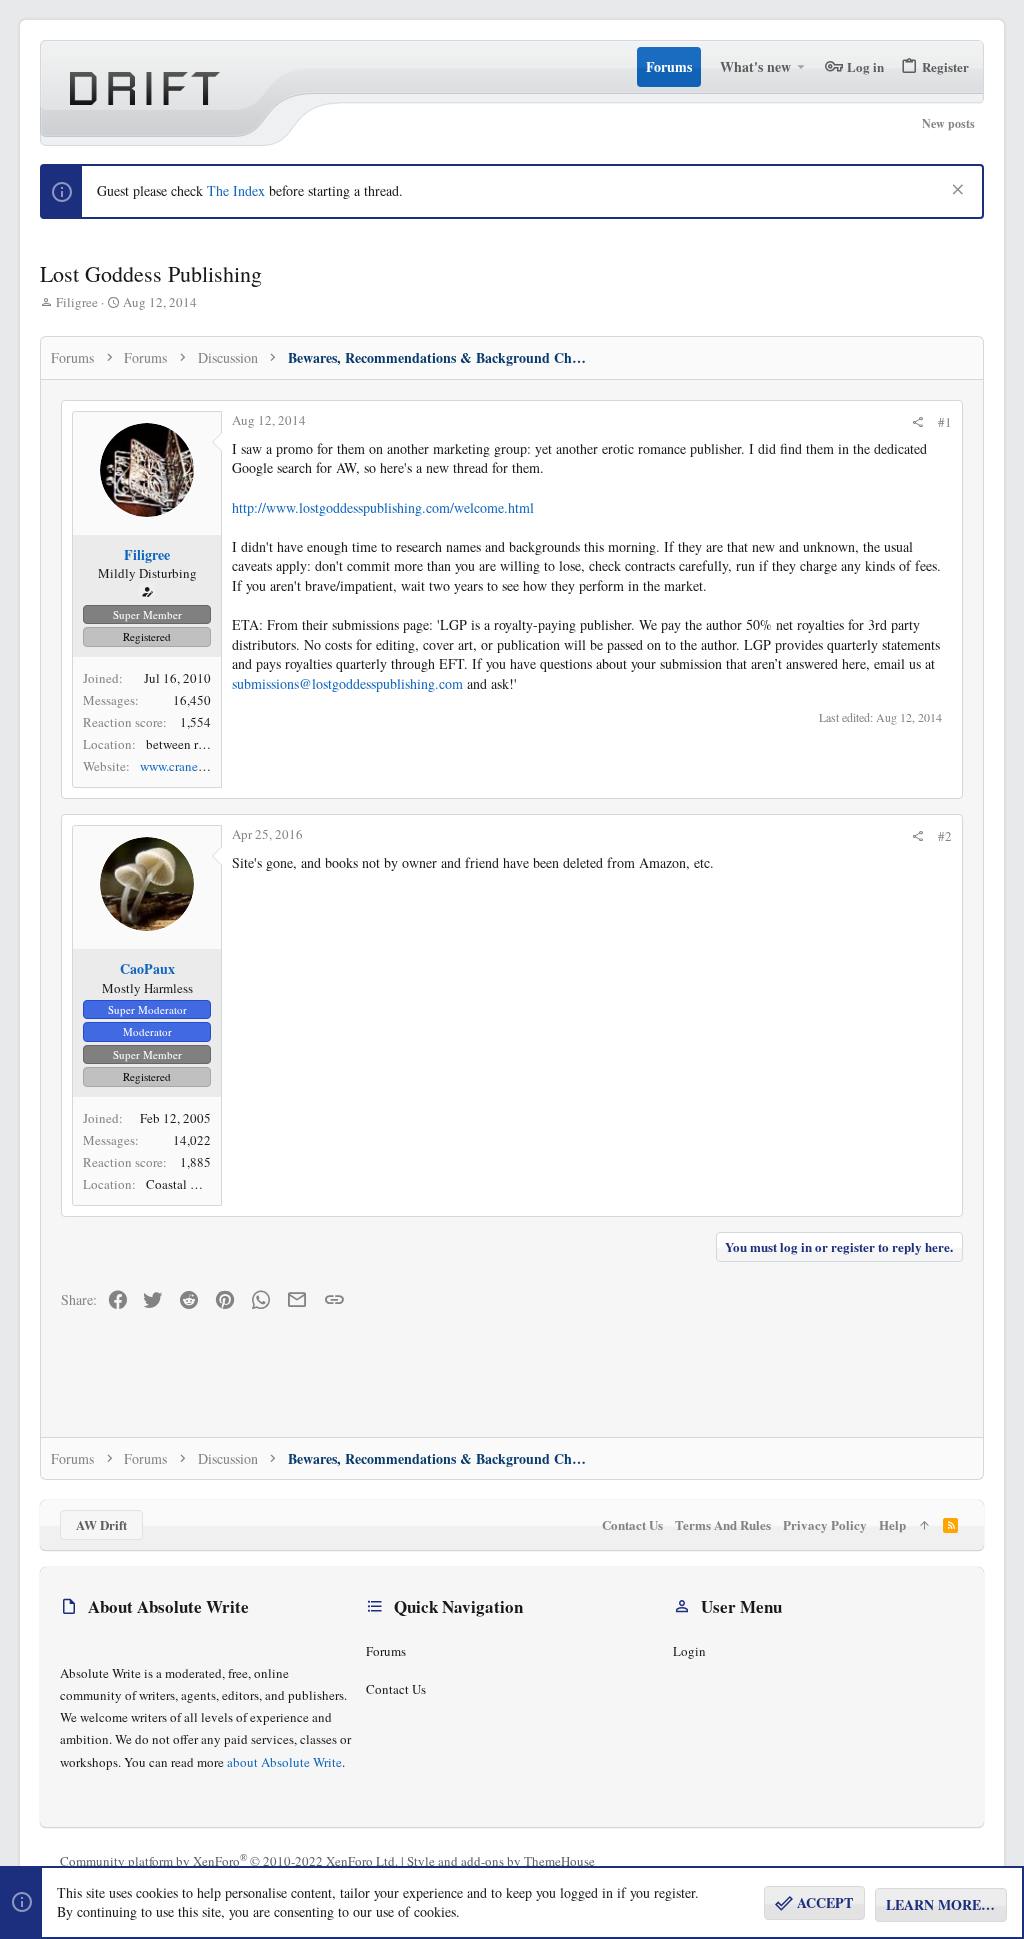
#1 (945, 422)
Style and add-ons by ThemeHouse (501, 1861)
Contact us (396, 1689)
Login (689, 1651)
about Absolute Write (284, 1762)
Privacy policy (825, 1524)
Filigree (77, 302)
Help (892, 1524)
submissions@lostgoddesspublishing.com (347, 683)
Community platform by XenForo (229, 1861)
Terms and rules (723, 1524)
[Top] (924, 1525)
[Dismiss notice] (955, 191)
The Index (236, 190)
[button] (801, 67)
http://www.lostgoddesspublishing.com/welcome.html (383, 507)
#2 (945, 836)
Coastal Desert (185, 1184)
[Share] (917, 422)
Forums (386, 1651)
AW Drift (101, 1524)
